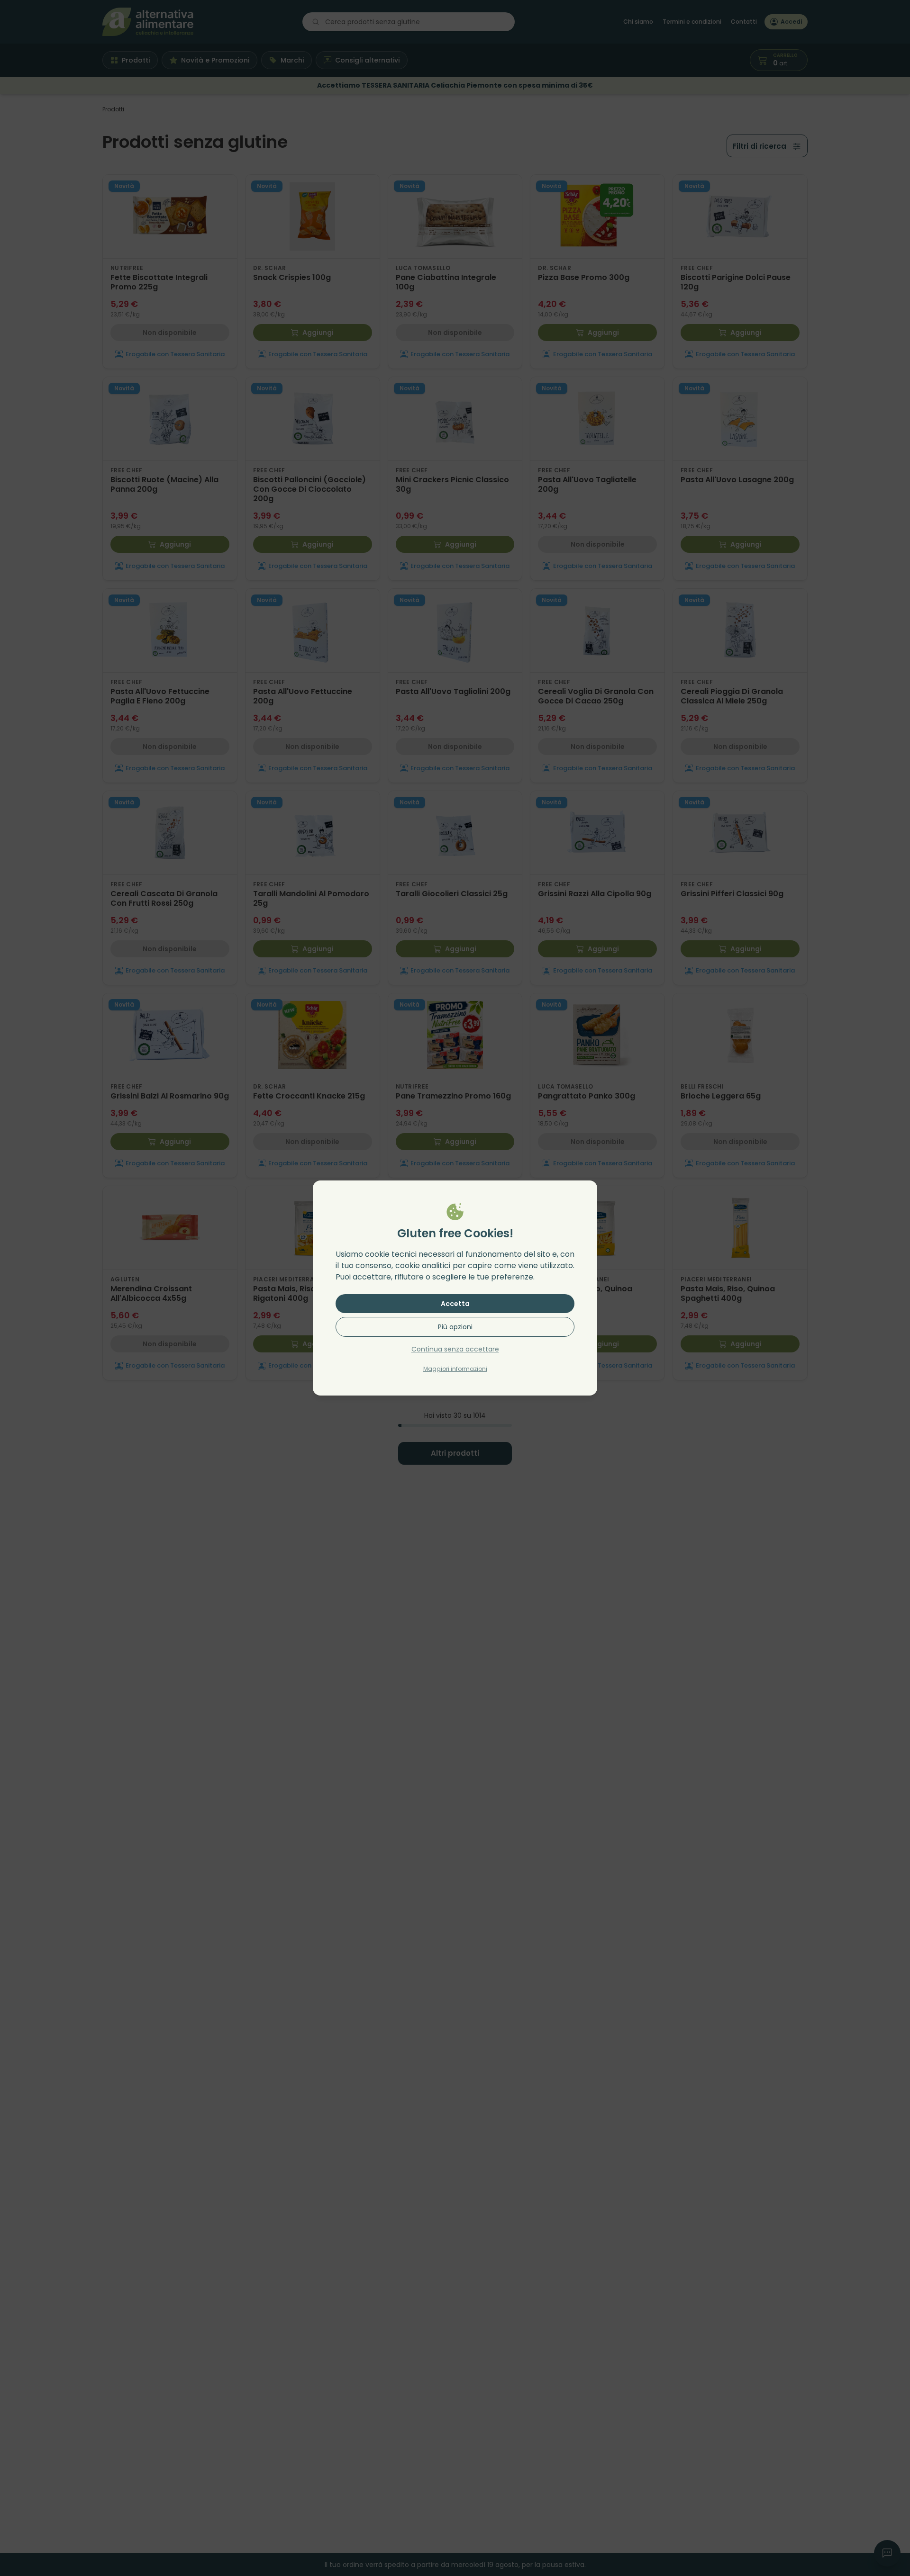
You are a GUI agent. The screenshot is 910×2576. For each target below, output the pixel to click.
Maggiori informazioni (455, 1369)
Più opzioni (455, 1327)
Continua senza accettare (455, 1349)
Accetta (455, 1304)
